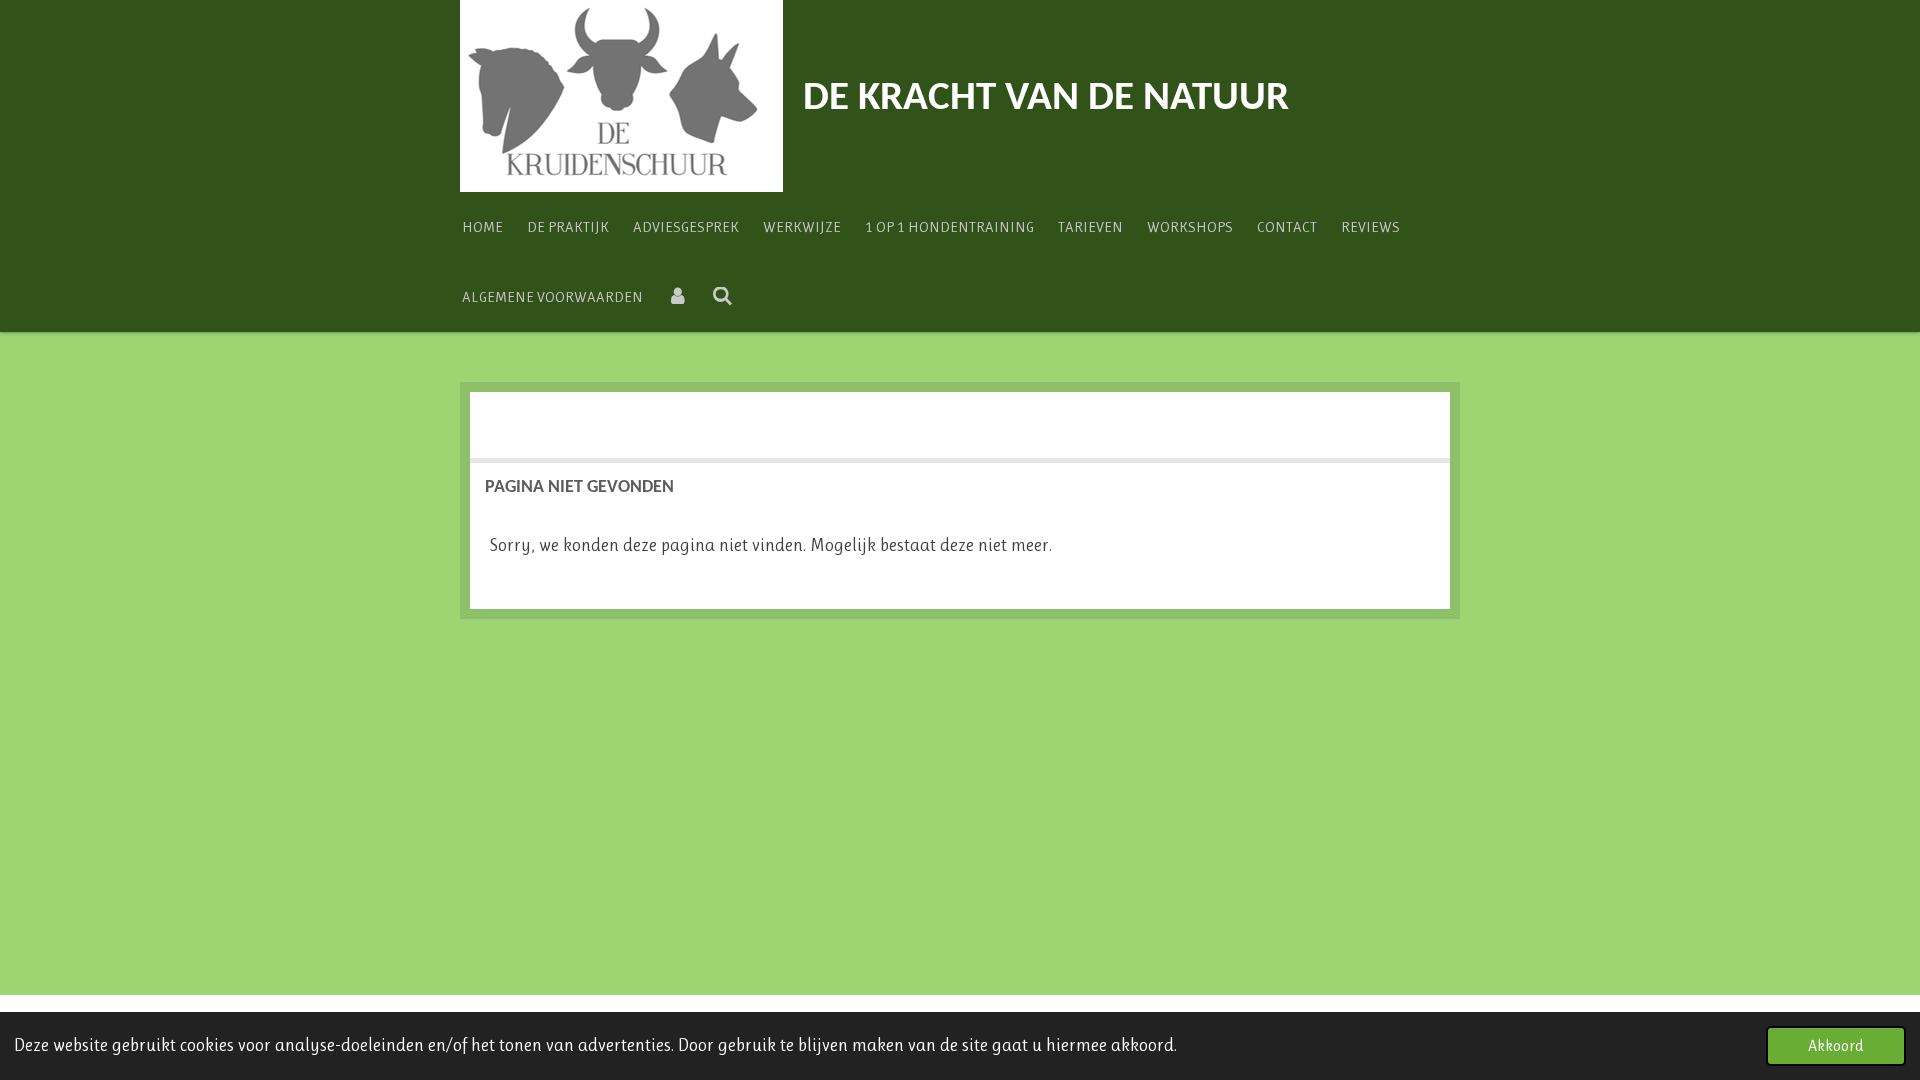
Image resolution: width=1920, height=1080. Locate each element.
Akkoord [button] (1836, 1045)
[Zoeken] (722, 297)
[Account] (677, 297)
